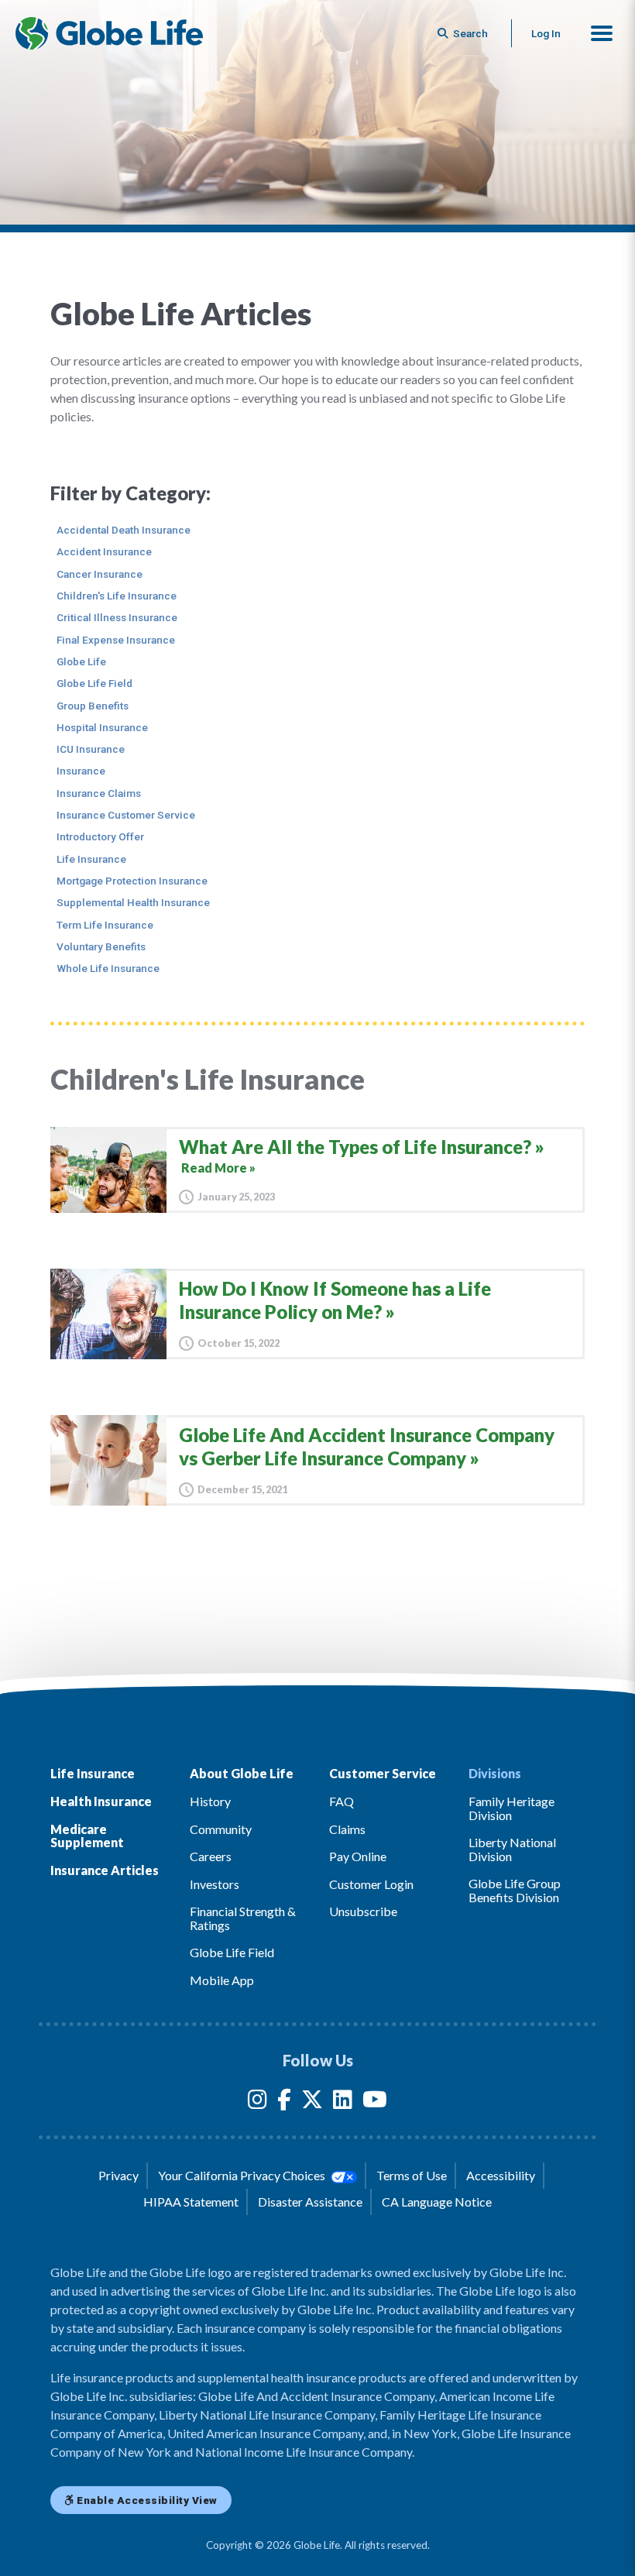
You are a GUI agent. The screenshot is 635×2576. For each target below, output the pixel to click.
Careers (211, 1856)
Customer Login (371, 1884)
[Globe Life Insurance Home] (109, 33)
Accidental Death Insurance (124, 530)
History (210, 1801)
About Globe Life (242, 1773)
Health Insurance (101, 1801)
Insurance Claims (99, 793)
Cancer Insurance (100, 574)
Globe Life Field (94, 683)
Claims (347, 1829)
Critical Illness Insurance (117, 617)
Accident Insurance (104, 551)
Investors (215, 1884)
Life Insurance (91, 859)
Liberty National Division (512, 1849)
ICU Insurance (91, 749)
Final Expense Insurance (116, 640)
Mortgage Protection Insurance (132, 881)
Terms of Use (412, 2175)
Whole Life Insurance (108, 968)
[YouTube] (375, 2102)
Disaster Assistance (310, 2202)
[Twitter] (312, 2102)
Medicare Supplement (87, 1836)
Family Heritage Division (511, 1808)
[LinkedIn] (343, 2102)
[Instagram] (257, 2102)
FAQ (342, 1801)
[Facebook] (284, 2102)
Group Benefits (93, 706)
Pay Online (358, 1856)
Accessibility (501, 2175)
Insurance (81, 771)
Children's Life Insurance (117, 596)
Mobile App (222, 1980)
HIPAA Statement (191, 2202)
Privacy (118, 2175)
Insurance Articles (105, 1870)
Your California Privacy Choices (243, 2175)
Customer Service (383, 1773)
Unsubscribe (363, 1911)
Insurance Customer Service (126, 815)
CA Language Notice (437, 2202)
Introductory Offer (100, 836)
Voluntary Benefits (101, 946)
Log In (546, 33)
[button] (602, 33)
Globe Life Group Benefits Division (515, 1890)
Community (221, 1829)
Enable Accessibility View (146, 2500)
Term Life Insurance (105, 925)
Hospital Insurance (102, 727)
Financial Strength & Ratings (243, 1918)
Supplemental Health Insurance (133, 902)
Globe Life (81, 661)
